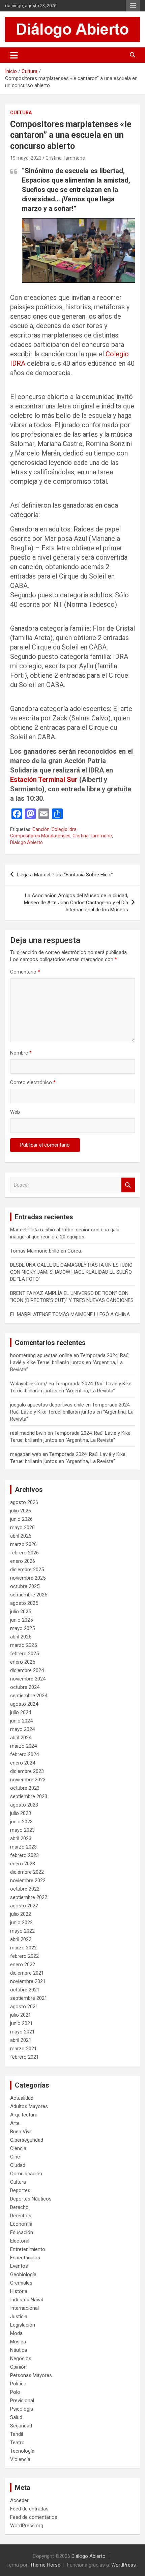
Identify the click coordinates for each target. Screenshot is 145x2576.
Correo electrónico (33, 1082)
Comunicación (26, 2174)
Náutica (19, 2350)
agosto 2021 (24, 2007)
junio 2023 (21, 1822)
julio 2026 (21, 1511)
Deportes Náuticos (31, 2199)
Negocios (21, 2359)
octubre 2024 (25, 1687)
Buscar (128, 1185)
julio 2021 (21, 2015)
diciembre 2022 (27, 1872)
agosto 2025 (24, 1603)
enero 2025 (23, 1662)
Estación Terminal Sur (45, 780)
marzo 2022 (23, 1948)
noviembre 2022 (28, 1880)
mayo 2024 (22, 1729)
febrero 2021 (24, 2057)
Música (18, 2342)
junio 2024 (21, 1721)
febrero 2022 (24, 1956)
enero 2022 (23, 1965)
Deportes (20, 2190)
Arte (15, 2123)
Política (18, 2384)
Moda (16, 2333)
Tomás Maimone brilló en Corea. (46, 1251)
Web (15, 1112)
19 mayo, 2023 (26, 158)
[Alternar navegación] (14, 55)
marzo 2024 (23, 1746)
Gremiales (21, 2283)
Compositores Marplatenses (40, 836)
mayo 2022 (22, 1931)
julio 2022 (21, 1914)
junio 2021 (21, 2023)
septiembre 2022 (29, 1897)
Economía (21, 2224)
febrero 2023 (24, 1855)
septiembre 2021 (29, 1998)
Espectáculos (25, 2258)
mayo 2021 (22, 2032)
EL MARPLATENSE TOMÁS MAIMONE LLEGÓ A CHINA (70, 1314)
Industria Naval (26, 2300)
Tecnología (22, 2451)
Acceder (19, 2500)
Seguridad (21, 2426)
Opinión (18, 2367)
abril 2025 (21, 1637)
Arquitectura (24, 2115)
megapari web (26, 1454)
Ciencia (18, 2148)
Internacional (24, 2308)
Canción (41, 829)
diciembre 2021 (27, 1973)
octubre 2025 (25, 1586)
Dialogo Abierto (26, 842)
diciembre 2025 (27, 1570)
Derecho (19, 2207)
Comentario (25, 972)
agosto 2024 (24, 1704)
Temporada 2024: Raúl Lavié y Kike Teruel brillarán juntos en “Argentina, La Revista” (70, 1362)
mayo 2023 (22, 1830)
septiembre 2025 (29, 1595)
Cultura (21, 113)
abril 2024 (21, 1738)
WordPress (124, 2565)
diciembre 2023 (27, 1771)
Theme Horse (45, 2565)
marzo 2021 (23, 2049)
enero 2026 (23, 1561)
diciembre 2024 (27, 1670)
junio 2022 (21, 1923)
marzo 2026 (23, 1544)
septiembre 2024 (29, 1696)
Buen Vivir (21, 2132)
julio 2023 (21, 1813)
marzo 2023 (23, 1847)
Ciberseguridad (27, 2140)
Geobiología (23, 2274)
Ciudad (18, 2165)
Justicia (19, 2316)
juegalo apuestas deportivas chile (47, 1405)
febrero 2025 (24, 1654)
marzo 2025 (23, 1645)
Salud (16, 2417)
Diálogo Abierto (89, 2556)
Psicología (22, 2409)
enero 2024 (23, 1763)
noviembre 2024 (28, 1679)
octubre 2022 (25, 1889)
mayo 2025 (22, 1628)
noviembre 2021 (28, 1981)
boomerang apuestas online (41, 1355)
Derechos (21, 2216)
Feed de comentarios (34, 2517)
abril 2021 (21, 2040)
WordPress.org (27, 2526)
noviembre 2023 (28, 1780)
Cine (15, 2157)
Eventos (19, 2266)
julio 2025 (21, 1612)
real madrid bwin (28, 1433)
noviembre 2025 (28, 1578)
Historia (19, 2291)
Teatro (17, 2443)
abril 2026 (21, 1536)
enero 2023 (23, 1864)
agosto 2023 (24, 1805)
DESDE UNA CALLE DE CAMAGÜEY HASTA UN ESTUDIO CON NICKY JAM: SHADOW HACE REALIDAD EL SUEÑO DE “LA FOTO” (71, 1272)
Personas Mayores (31, 2375)
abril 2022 (21, 1939)
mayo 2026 (22, 1528)
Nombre (21, 1053)
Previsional (22, 2401)
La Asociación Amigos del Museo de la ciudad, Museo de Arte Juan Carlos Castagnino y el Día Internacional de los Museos (76, 903)
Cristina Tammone (65, 158)
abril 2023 (21, 1838)
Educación (22, 2232)
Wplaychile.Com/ (29, 1384)
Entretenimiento (28, 2249)
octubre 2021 (25, 1990)
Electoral (20, 2241)
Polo (15, 2392)
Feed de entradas (29, 2509)
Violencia (20, 2459)
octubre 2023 (25, 1788)
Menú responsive (133, 6)
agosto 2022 (24, 1906)
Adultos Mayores (29, 2106)
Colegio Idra (64, 829)
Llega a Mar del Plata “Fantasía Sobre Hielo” (65, 875)
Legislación (23, 2325)
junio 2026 (21, 1519)
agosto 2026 (24, 1502)
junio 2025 (21, 1620)
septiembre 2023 (29, 1796)
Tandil (17, 2434)
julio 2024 (21, 1712)
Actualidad (22, 2098)
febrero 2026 (24, 1553)
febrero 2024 (24, 1754)
